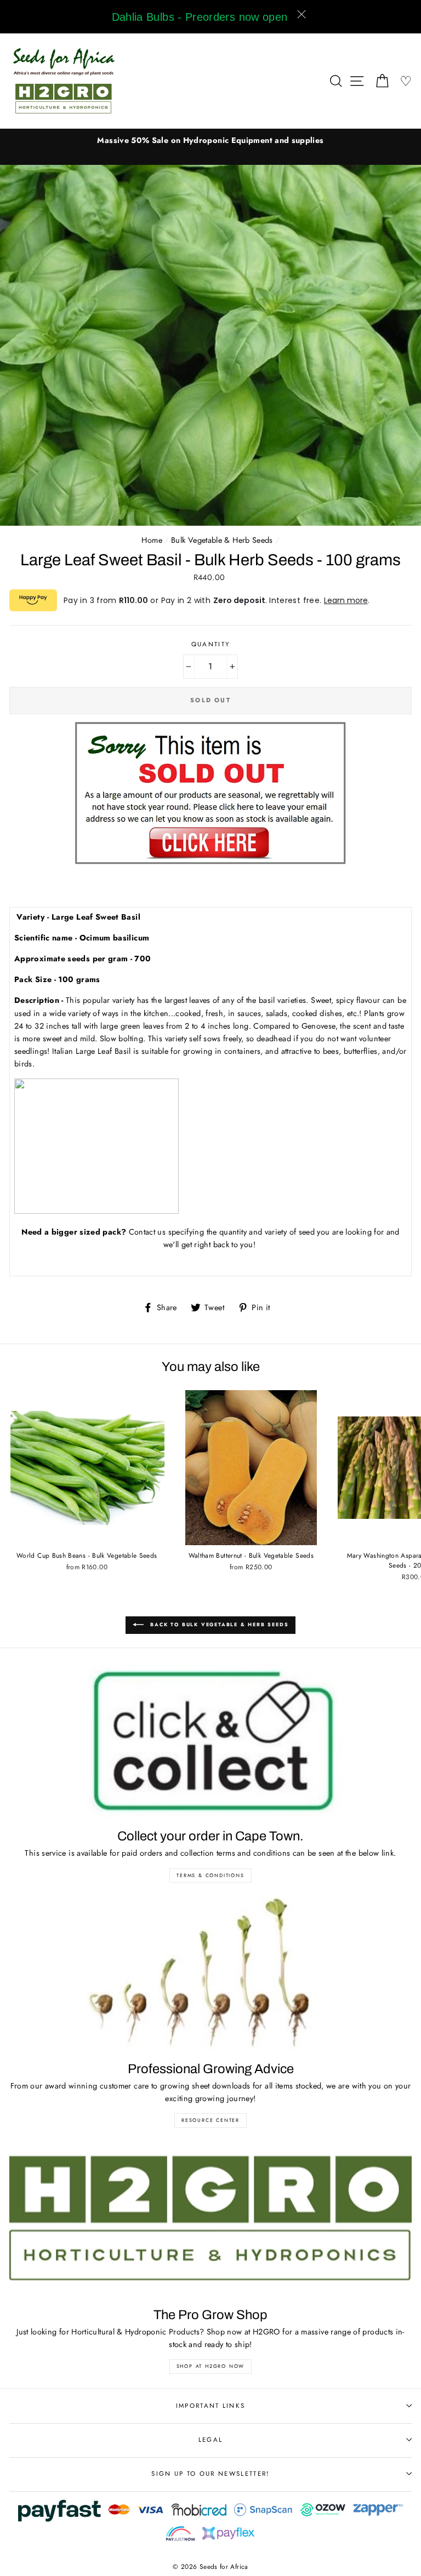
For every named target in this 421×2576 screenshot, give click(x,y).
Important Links (211, 2406)
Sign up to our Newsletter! (210, 2474)
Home (152, 540)
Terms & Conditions (210, 1875)
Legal (211, 2440)
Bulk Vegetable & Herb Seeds (222, 540)
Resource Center (210, 2120)
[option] (210, 140)
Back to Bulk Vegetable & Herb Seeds (218, 1624)
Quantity (211, 644)
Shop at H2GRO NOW (211, 2366)
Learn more (346, 600)
